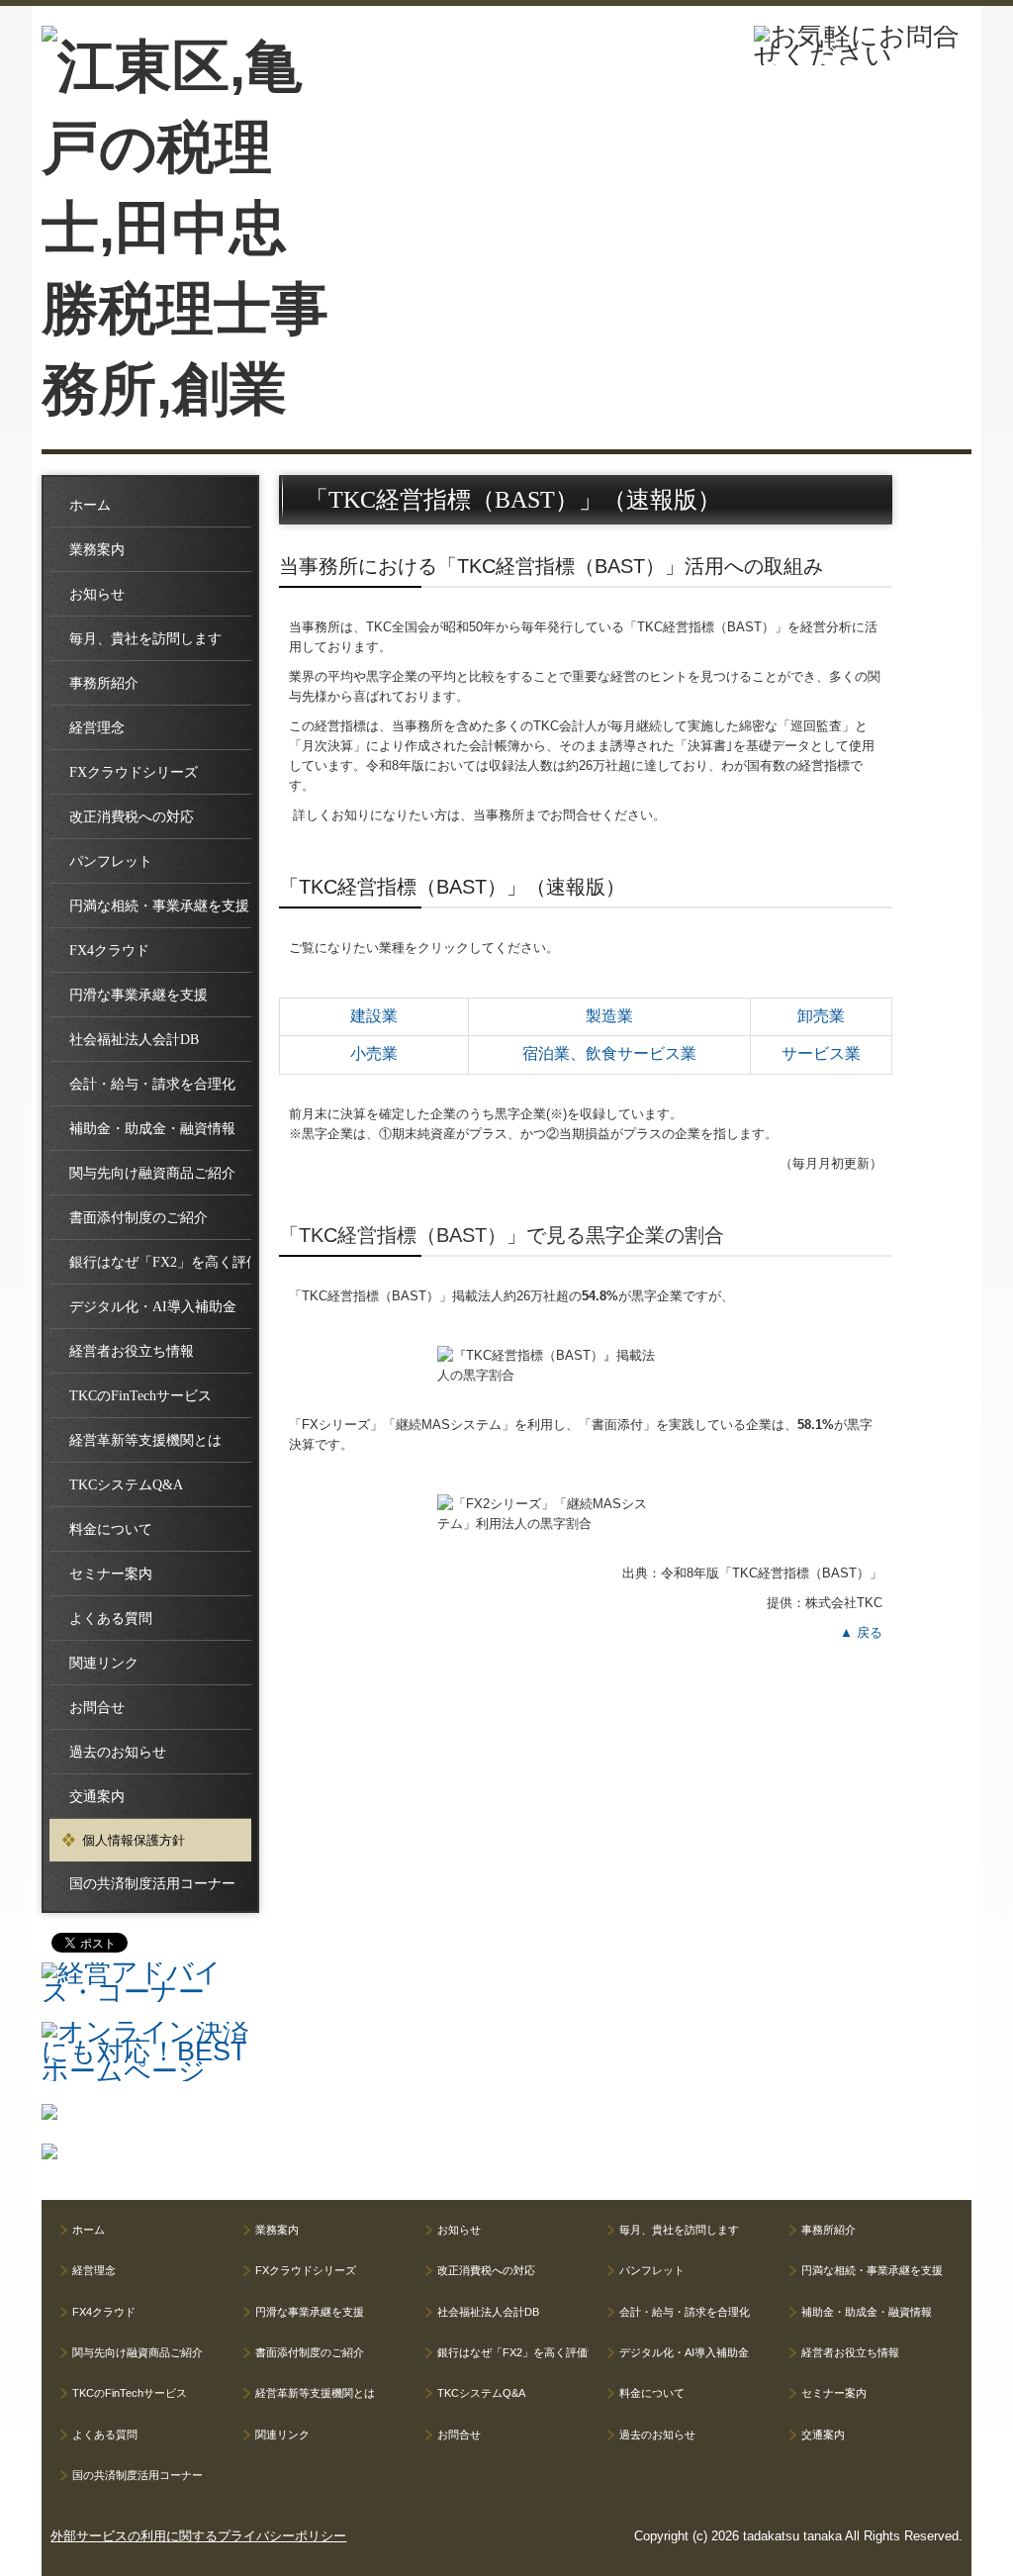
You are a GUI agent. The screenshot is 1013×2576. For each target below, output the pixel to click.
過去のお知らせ (118, 1752)
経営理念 (97, 728)
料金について (111, 1529)
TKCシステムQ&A (126, 1485)
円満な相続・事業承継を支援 (159, 906)
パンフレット (111, 861)
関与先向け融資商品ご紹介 (152, 1173)
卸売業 (821, 1016)
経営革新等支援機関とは (145, 1440)
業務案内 (97, 550)
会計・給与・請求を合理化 (152, 1084)
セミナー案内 (111, 1574)
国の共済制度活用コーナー (152, 1884)
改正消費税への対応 (132, 817)
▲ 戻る (861, 1632)
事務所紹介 (104, 683)
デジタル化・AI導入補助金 (153, 1307)
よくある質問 (111, 1619)
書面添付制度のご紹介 (138, 1218)
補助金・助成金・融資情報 (152, 1129)
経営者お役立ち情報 (132, 1351)
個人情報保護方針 (134, 1840)
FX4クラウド (109, 951)
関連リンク (104, 1663)
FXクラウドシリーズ (134, 772)
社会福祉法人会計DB (134, 1040)
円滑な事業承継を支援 (138, 995)
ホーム (90, 505)
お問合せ (97, 1708)
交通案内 (97, 1797)
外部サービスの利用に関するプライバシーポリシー (198, 2536)
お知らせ (97, 594)
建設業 (374, 1016)
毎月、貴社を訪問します (145, 639)
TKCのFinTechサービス (140, 1396)
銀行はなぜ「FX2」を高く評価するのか (160, 1262)
